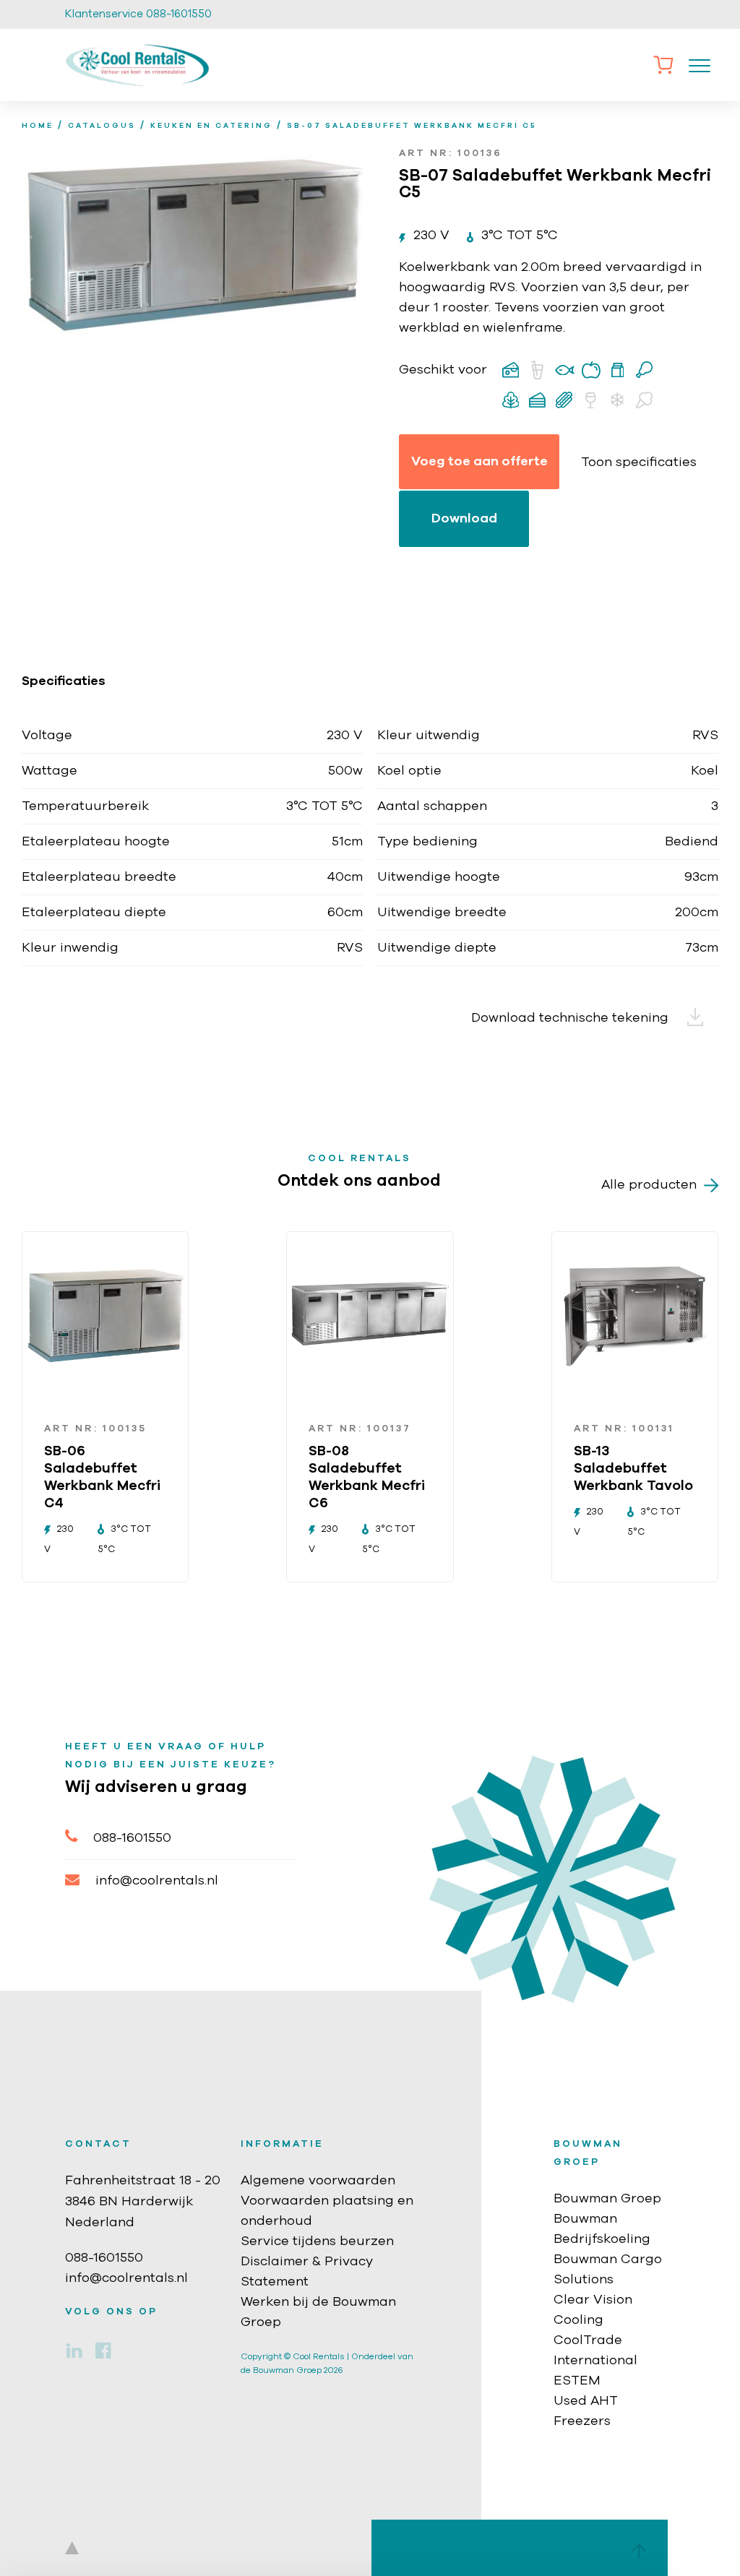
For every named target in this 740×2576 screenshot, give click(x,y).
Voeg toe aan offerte (479, 462)
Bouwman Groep (607, 2199)
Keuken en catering (211, 126)
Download (464, 519)
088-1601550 (132, 1838)
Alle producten (649, 1185)
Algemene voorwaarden (318, 2181)
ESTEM (577, 2381)
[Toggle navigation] (700, 65)
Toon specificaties (639, 462)
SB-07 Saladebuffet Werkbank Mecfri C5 (412, 126)
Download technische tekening (572, 1018)
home (38, 126)
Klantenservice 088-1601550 (138, 14)
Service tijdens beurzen (317, 2241)
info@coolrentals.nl (157, 1881)
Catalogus (102, 126)
